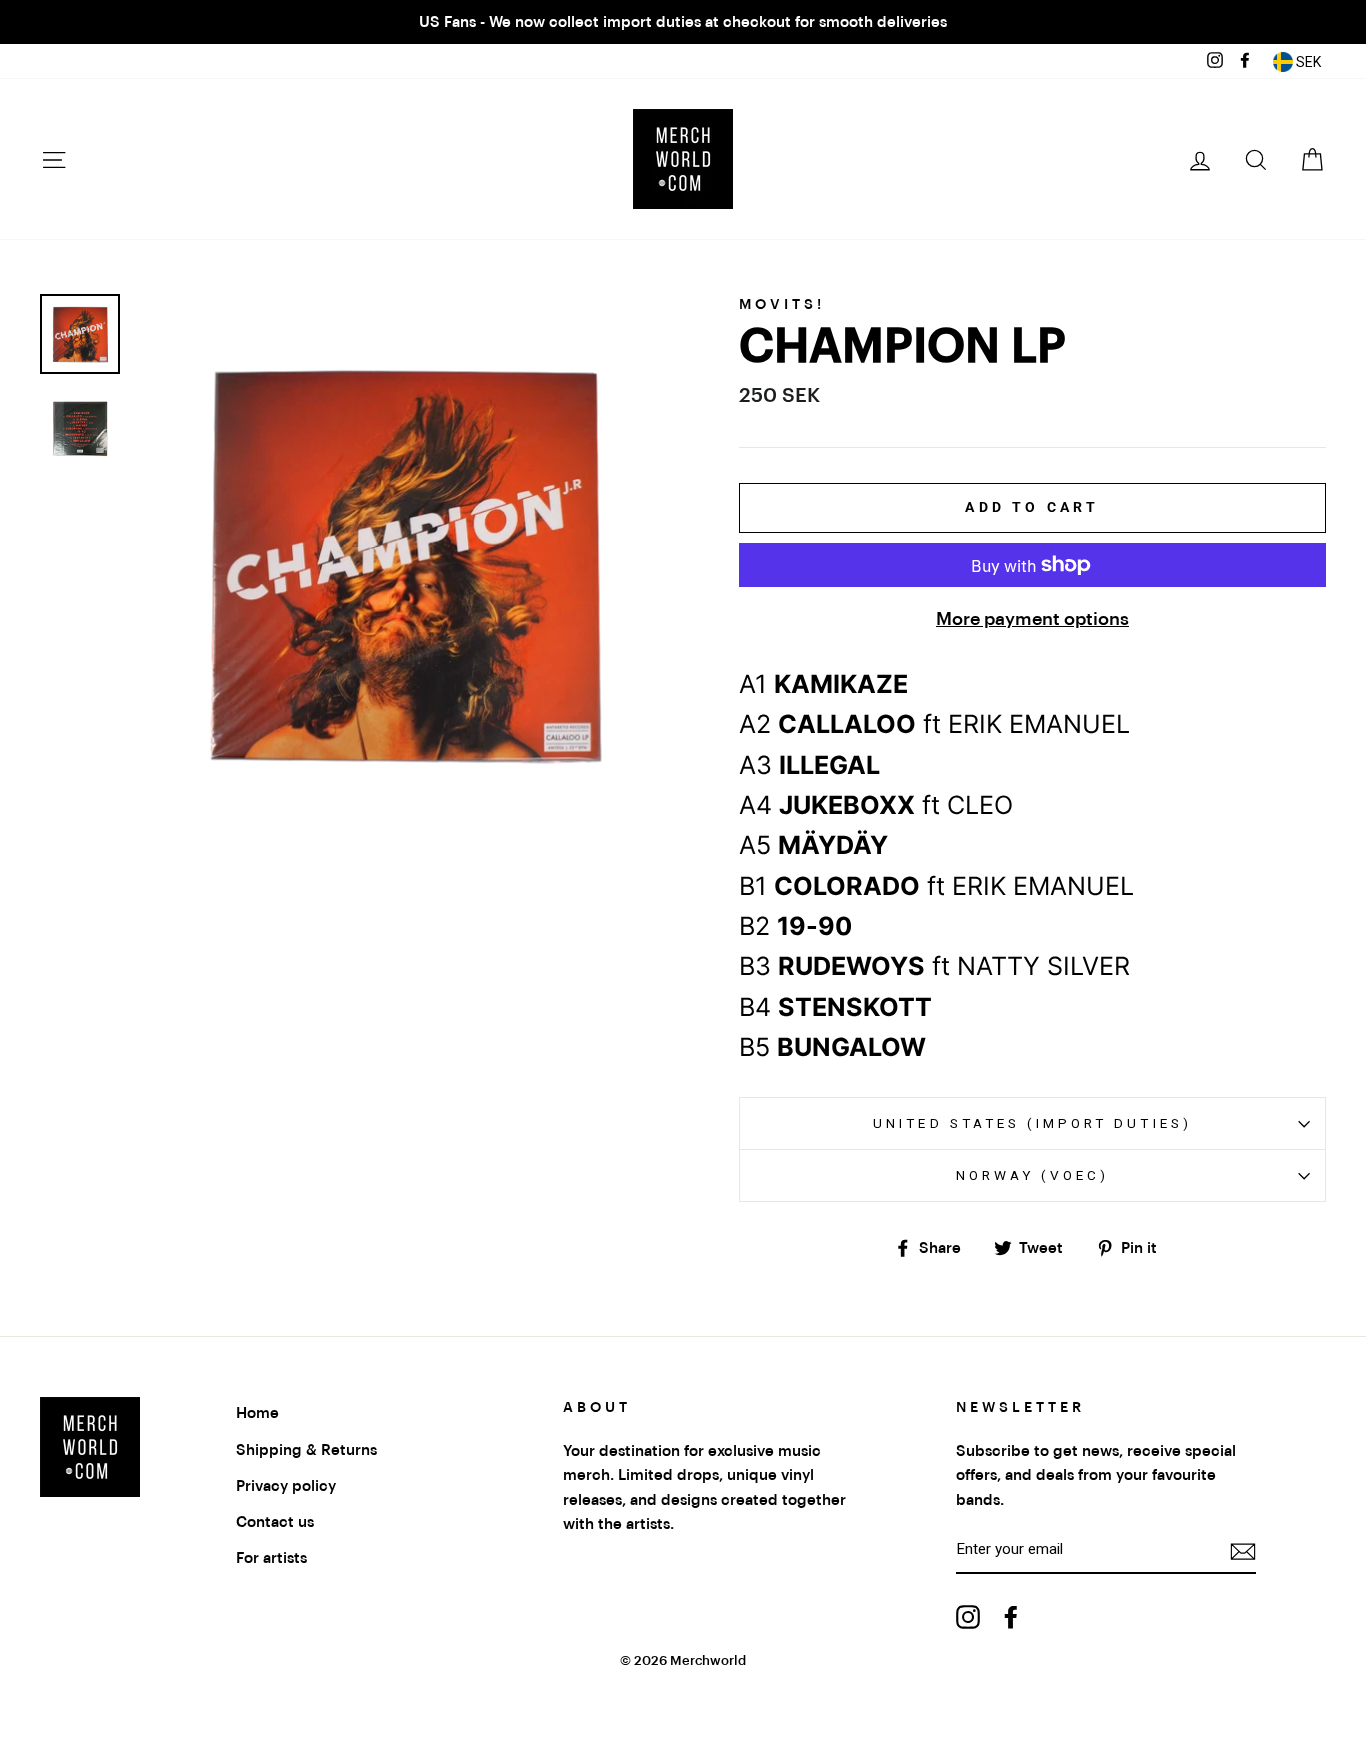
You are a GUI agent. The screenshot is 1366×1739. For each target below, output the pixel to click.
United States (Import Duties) (1032, 1123)
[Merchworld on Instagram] (968, 1616)
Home (257, 1413)
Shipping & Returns (306, 1450)
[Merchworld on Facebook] (1011, 1616)
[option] (683, 22)
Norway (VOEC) (1033, 1175)
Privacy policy (286, 1486)
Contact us (275, 1522)
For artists (271, 1558)
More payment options (1032, 619)
